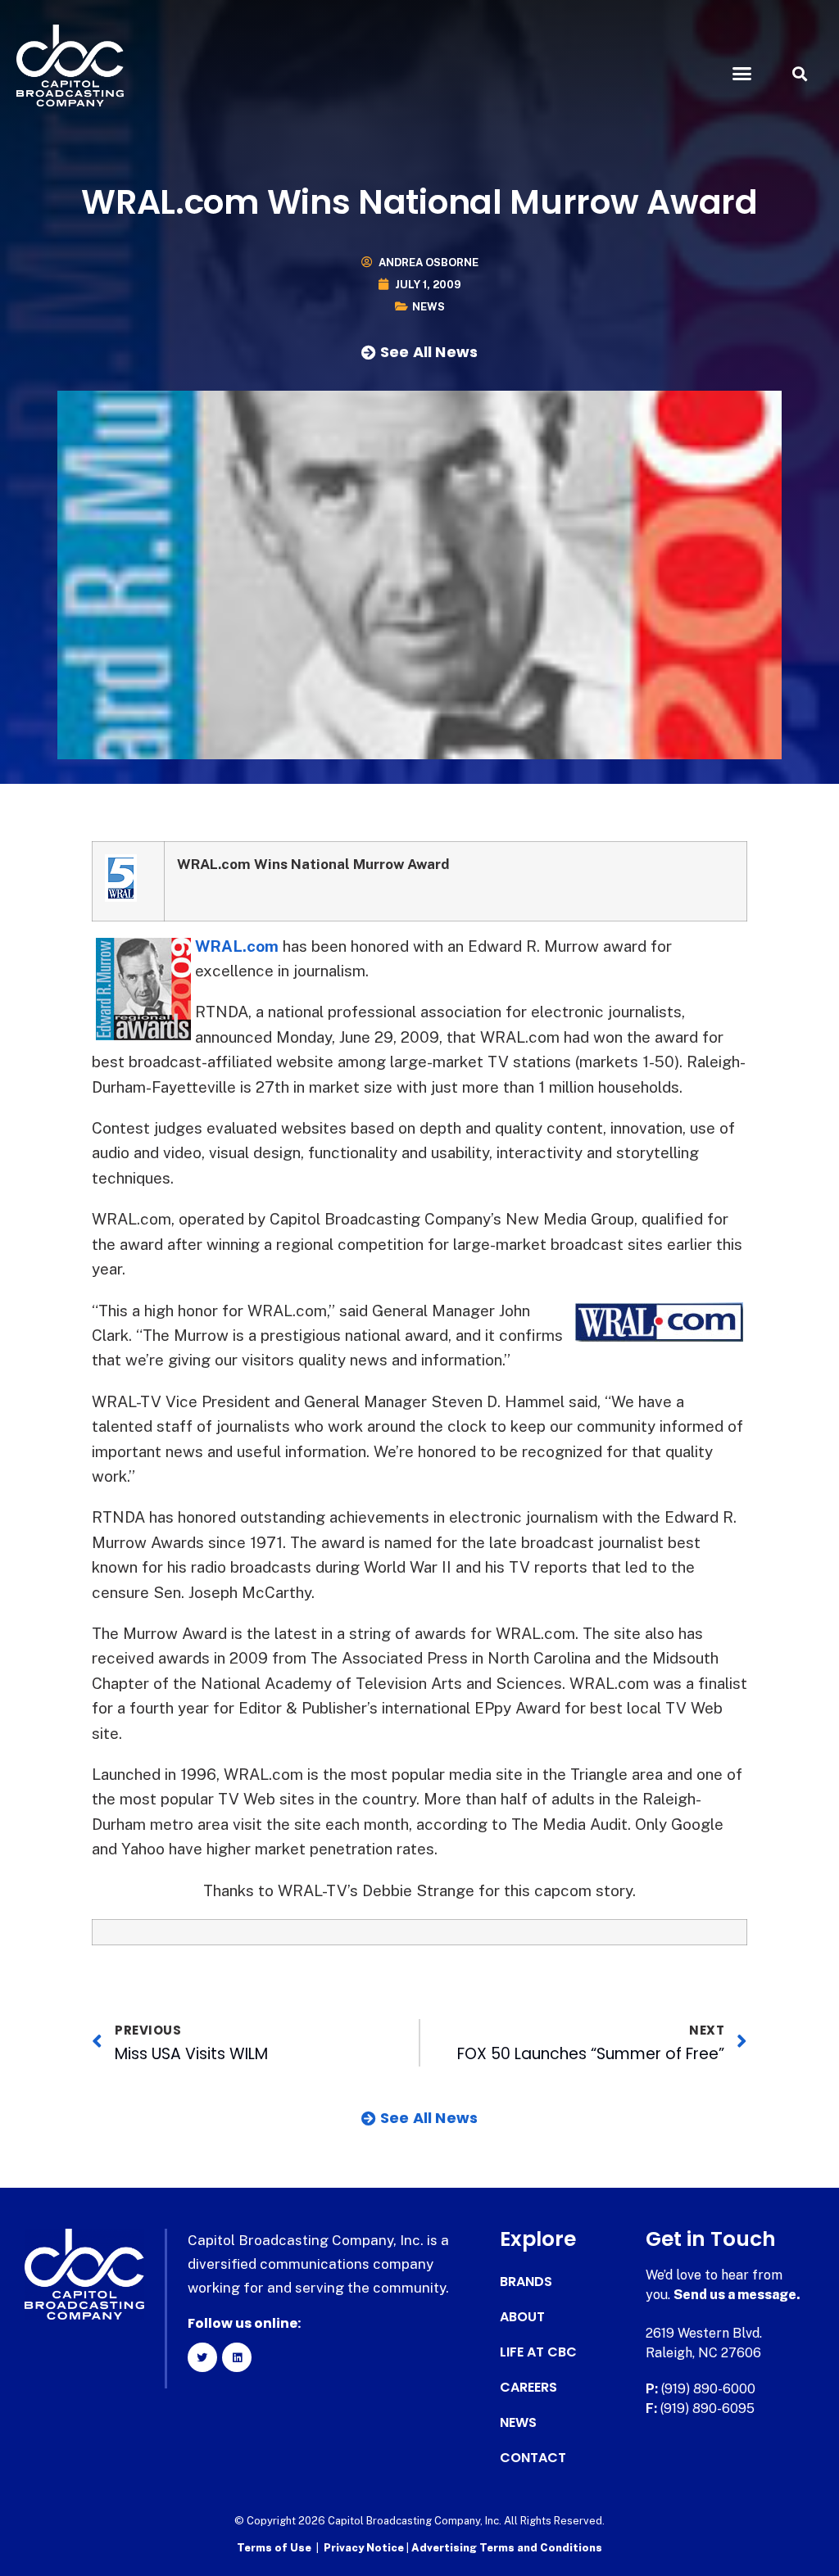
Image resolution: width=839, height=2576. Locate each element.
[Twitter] (202, 2357)
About (522, 2317)
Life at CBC (538, 2352)
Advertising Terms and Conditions (507, 2548)
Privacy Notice (365, 2548)
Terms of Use (274, 2548)
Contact (533, 2458)
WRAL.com (237, 946)
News (429, 307)
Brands (526, 2282)
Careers (528, 2388)
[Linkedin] (237, 2357)
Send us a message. (737, 2295)
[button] (741, 74)
